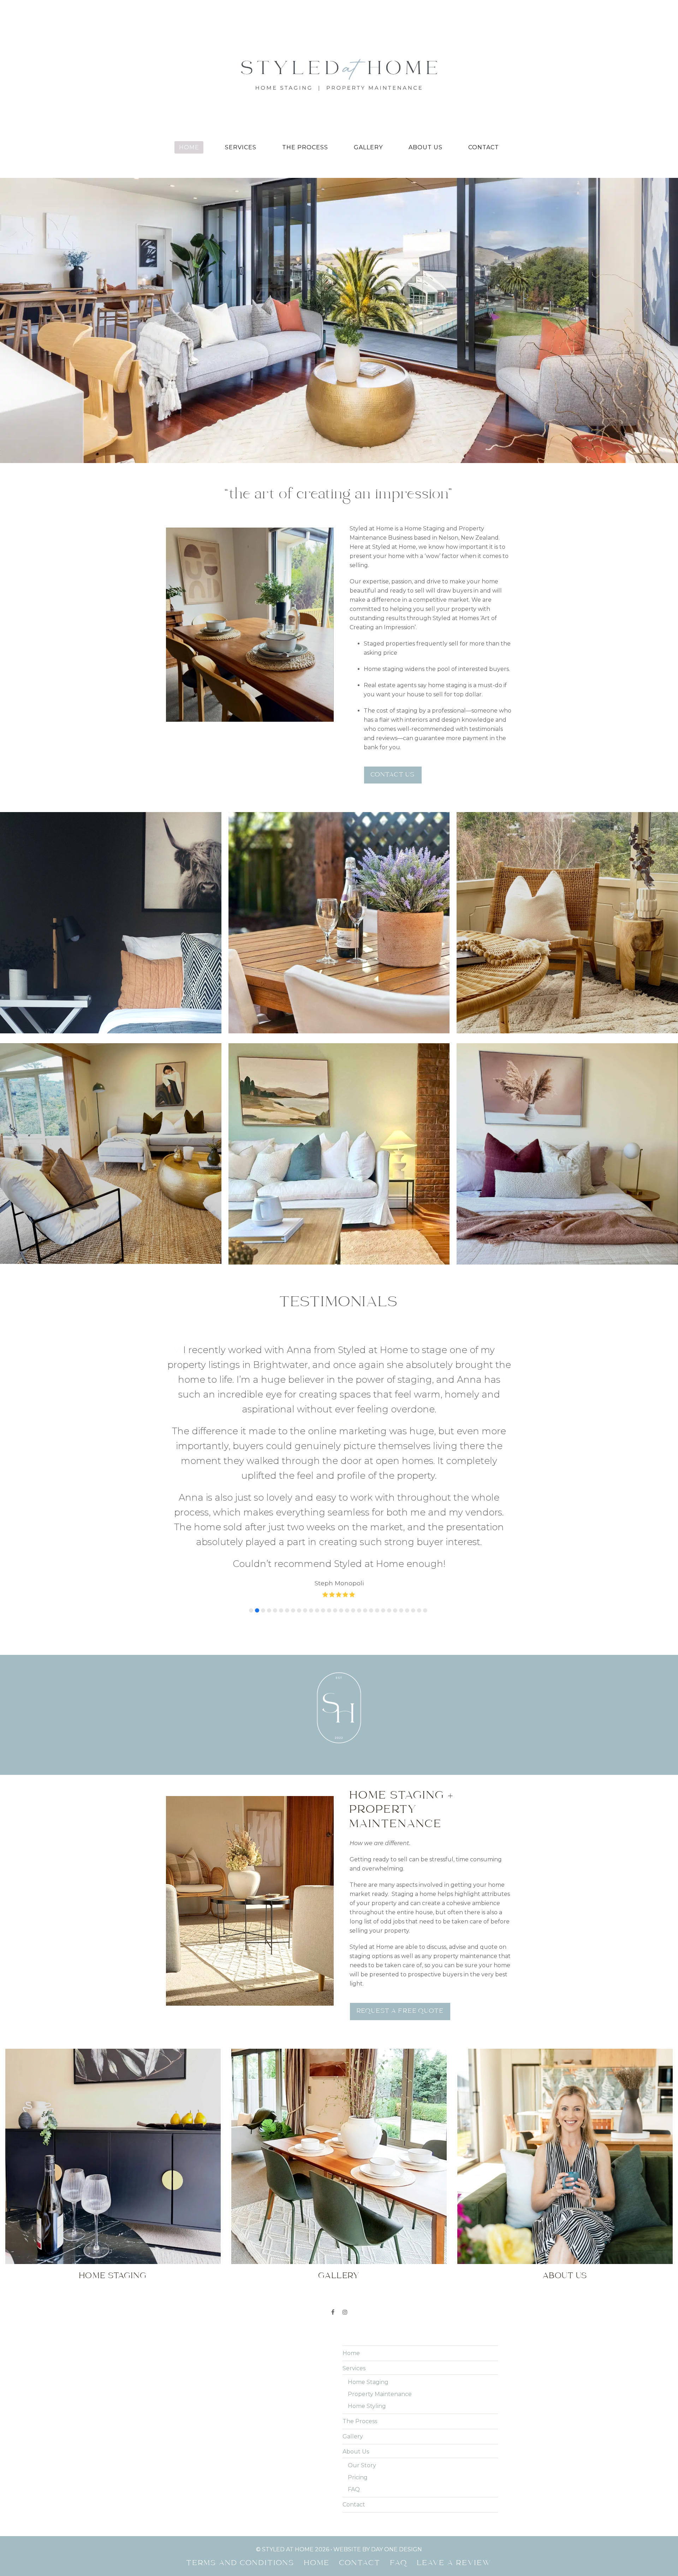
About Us (565, 2092)
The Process (360, 2237)
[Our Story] (565, 1972)
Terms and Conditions (240, 2379)
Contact (354, 2320)
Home (351, 2169)
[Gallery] (339, 1972)
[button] (251, 1426)
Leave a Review (454, 2379)
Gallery (339, 2092)
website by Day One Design (378, 2365)
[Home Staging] (113, 1972)
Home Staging (113, 2092)
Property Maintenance (380, 2210)
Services (354, 2184)
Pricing (358, 2293)
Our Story (362, 2281)
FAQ (354, 2305)
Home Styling (367, 2222)
